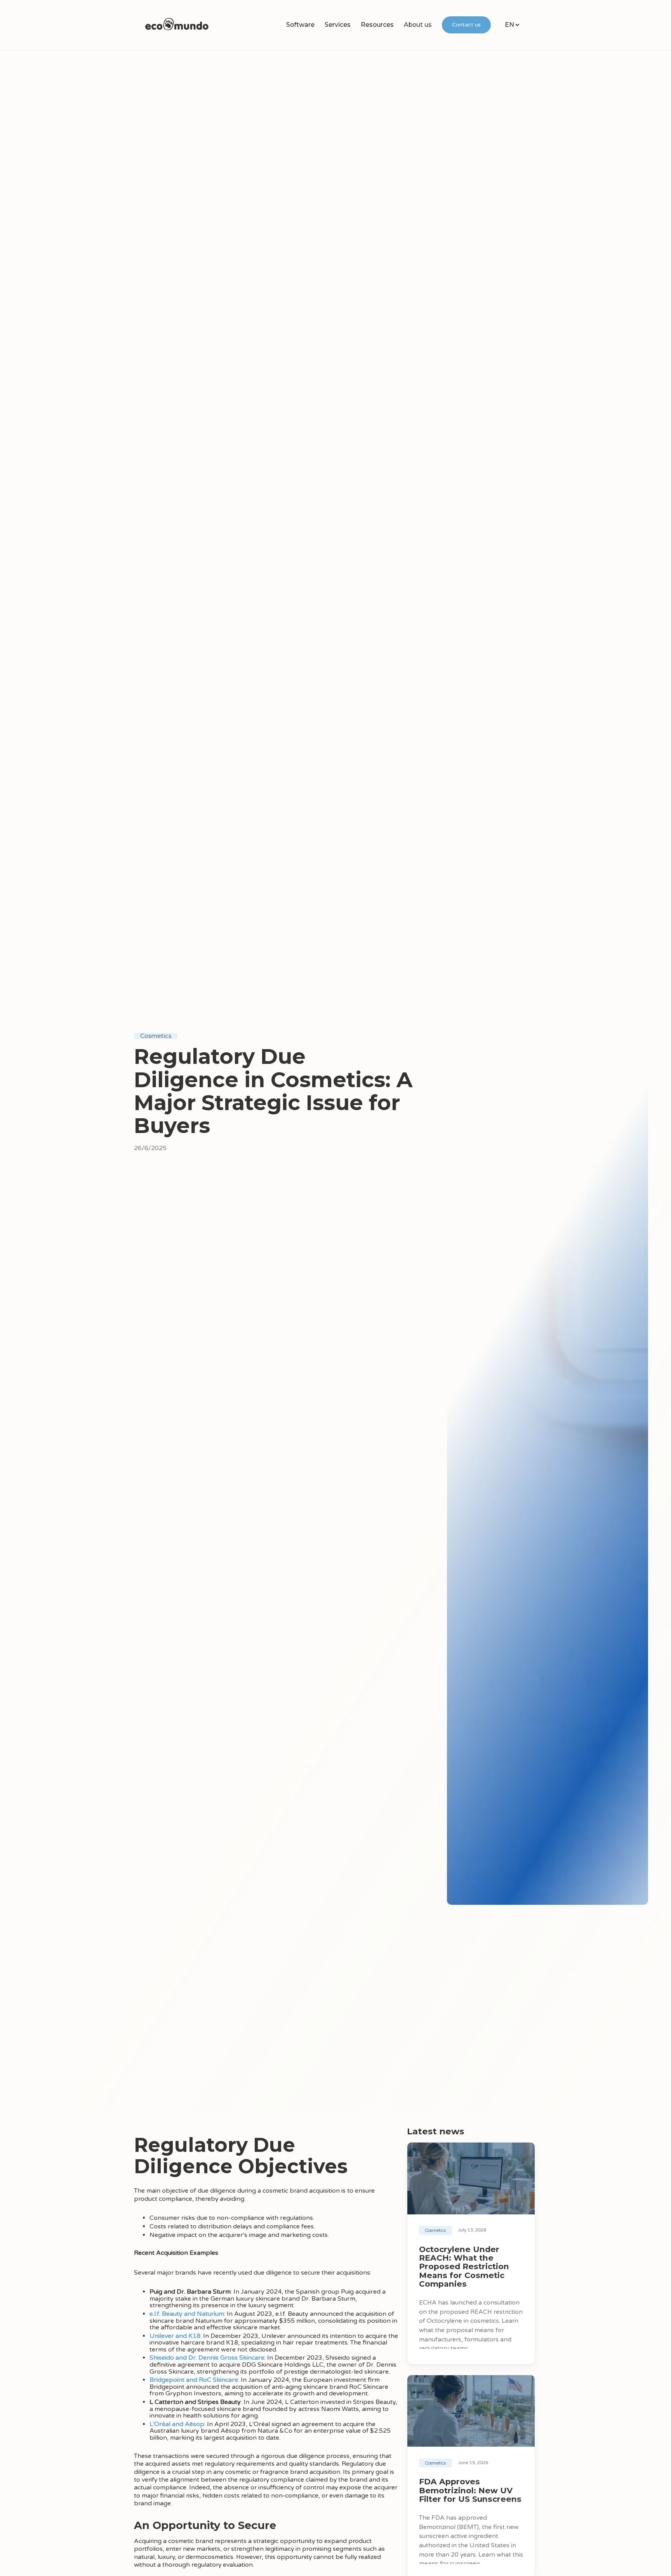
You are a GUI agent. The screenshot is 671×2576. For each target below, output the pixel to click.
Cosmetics (156, 1036)
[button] (300, 25)
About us (418, 25)
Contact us (466, 25)
